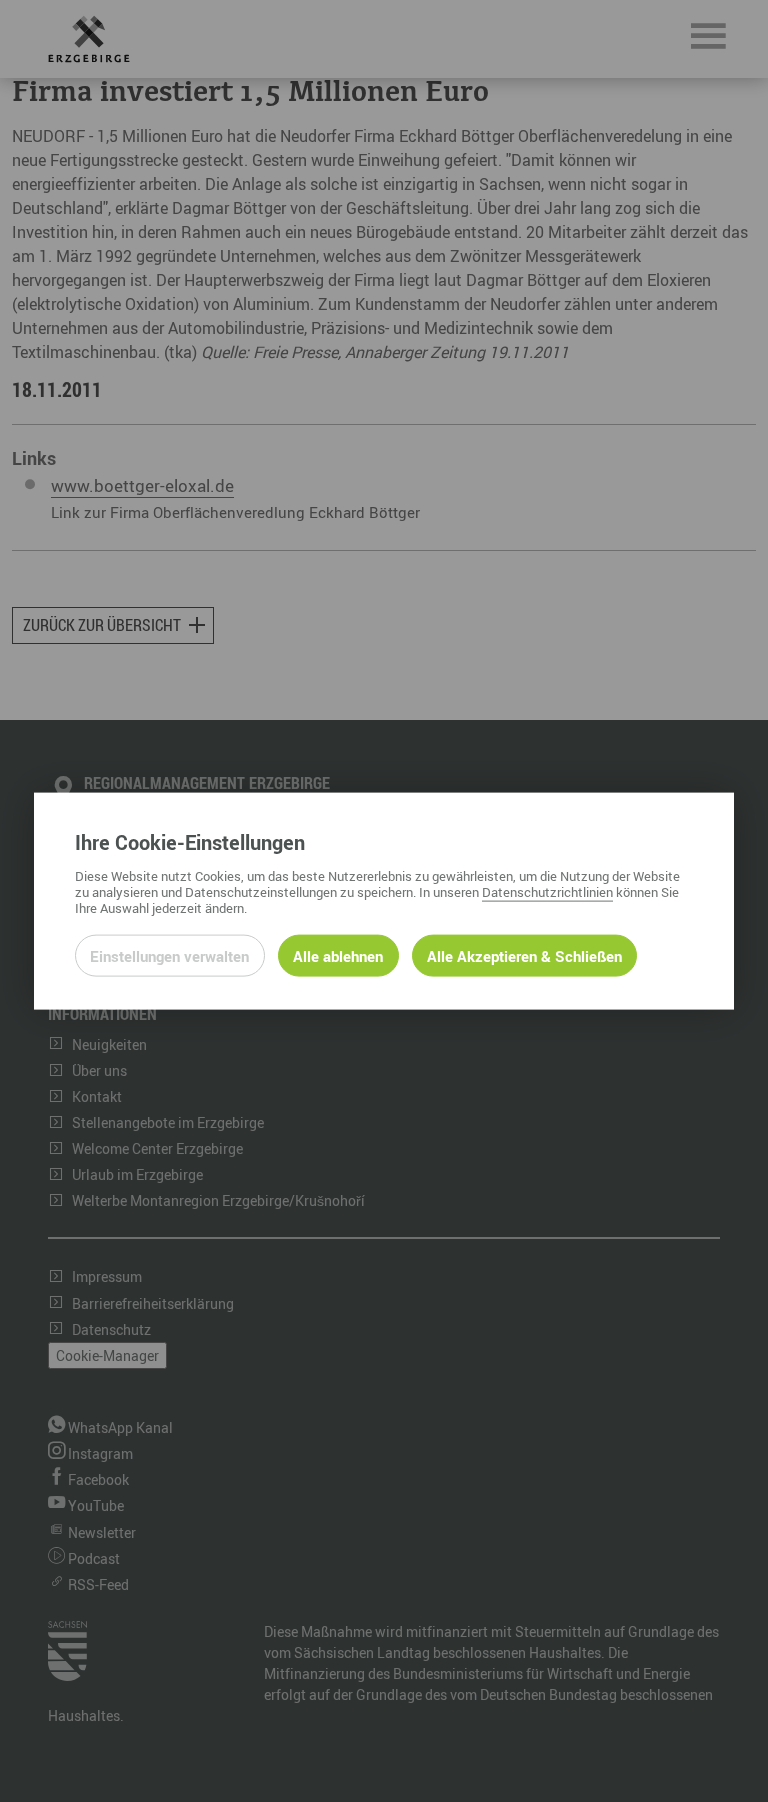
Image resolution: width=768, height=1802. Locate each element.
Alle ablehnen (338, 955)
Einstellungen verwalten (169, 955)
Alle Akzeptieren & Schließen (524, 955)
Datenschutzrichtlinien (547, 891)
